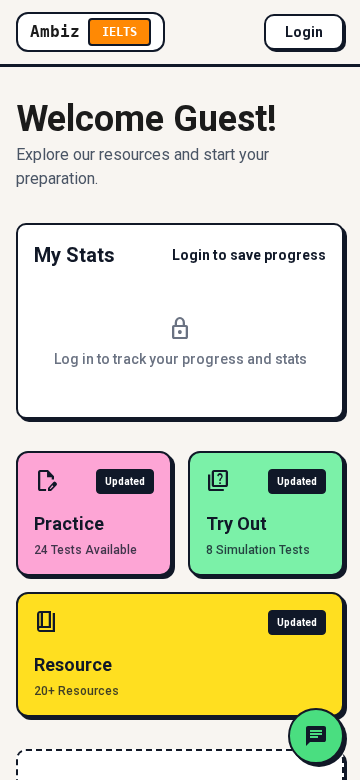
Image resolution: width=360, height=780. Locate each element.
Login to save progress (249, 255)
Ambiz (83, 31)
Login (304, 32)
